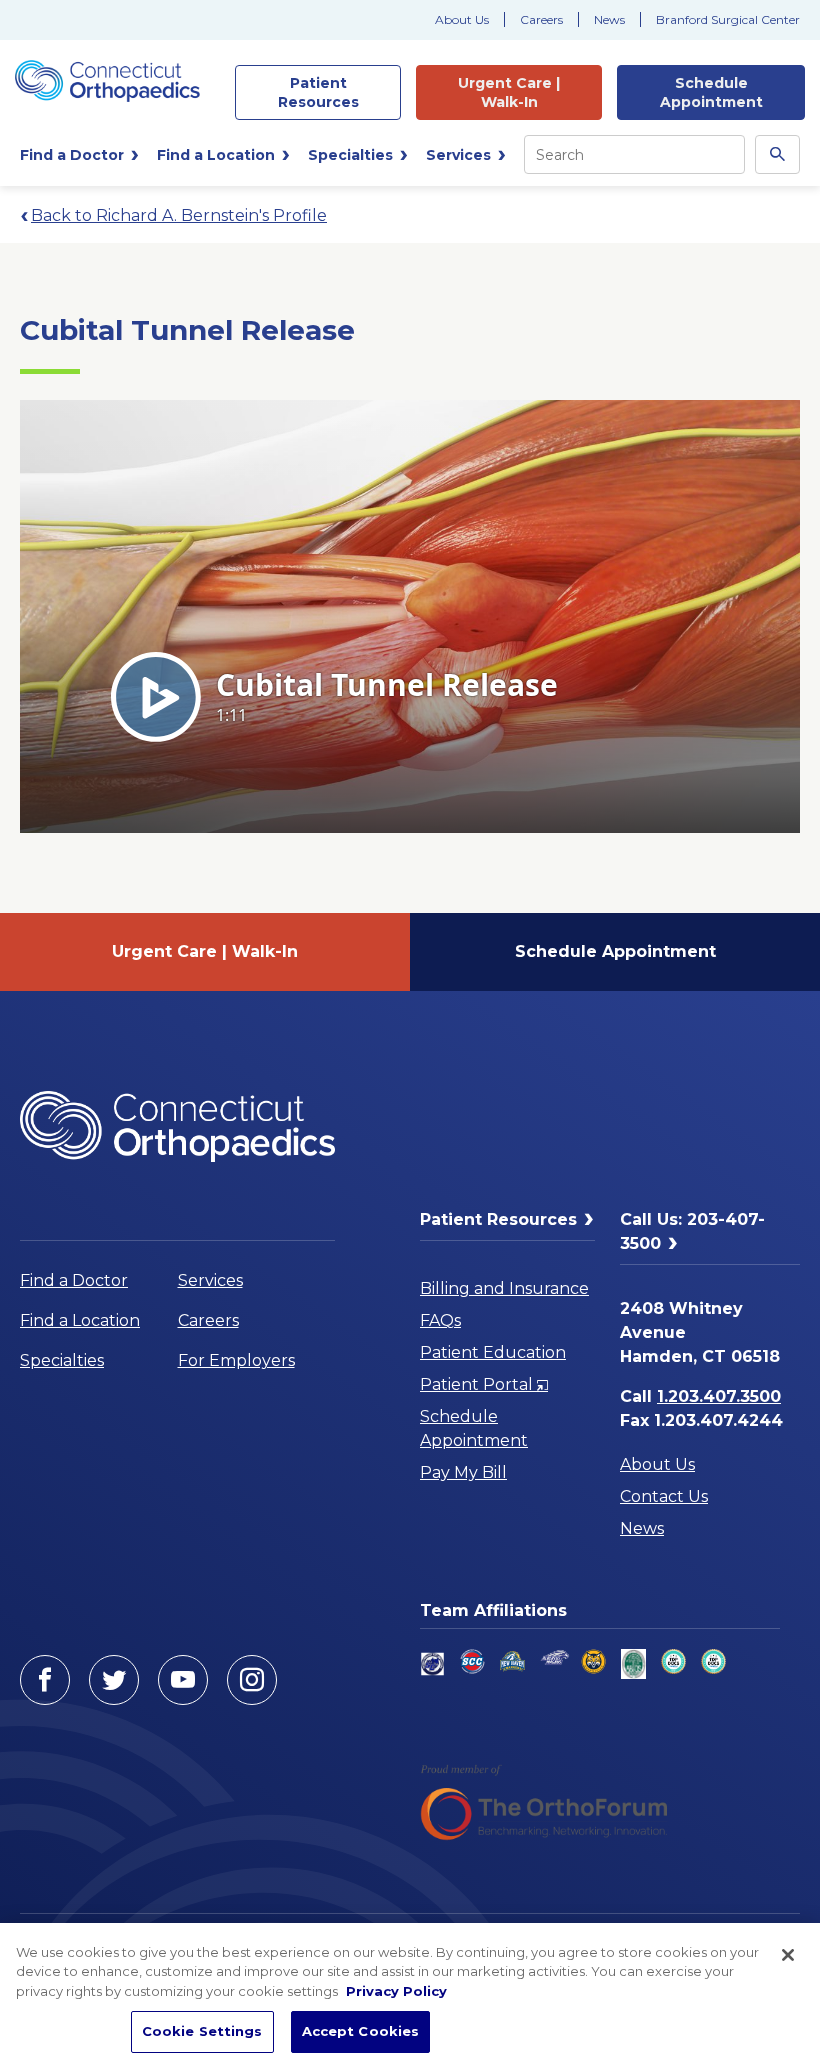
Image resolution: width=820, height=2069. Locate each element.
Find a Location (80, 1320)
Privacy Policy (396, 1991)
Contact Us (664, 1496)
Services (210, 1280)
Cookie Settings (202, 2031)
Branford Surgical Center (728, 19)
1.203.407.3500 (719, 1396)
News (609, 19)
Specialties (62, 1360)
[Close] (788, 1955)
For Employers (236, 1360)
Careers (541, 19)
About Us (462, 19)
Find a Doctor (74, 1280)
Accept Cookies (361, 2031)
